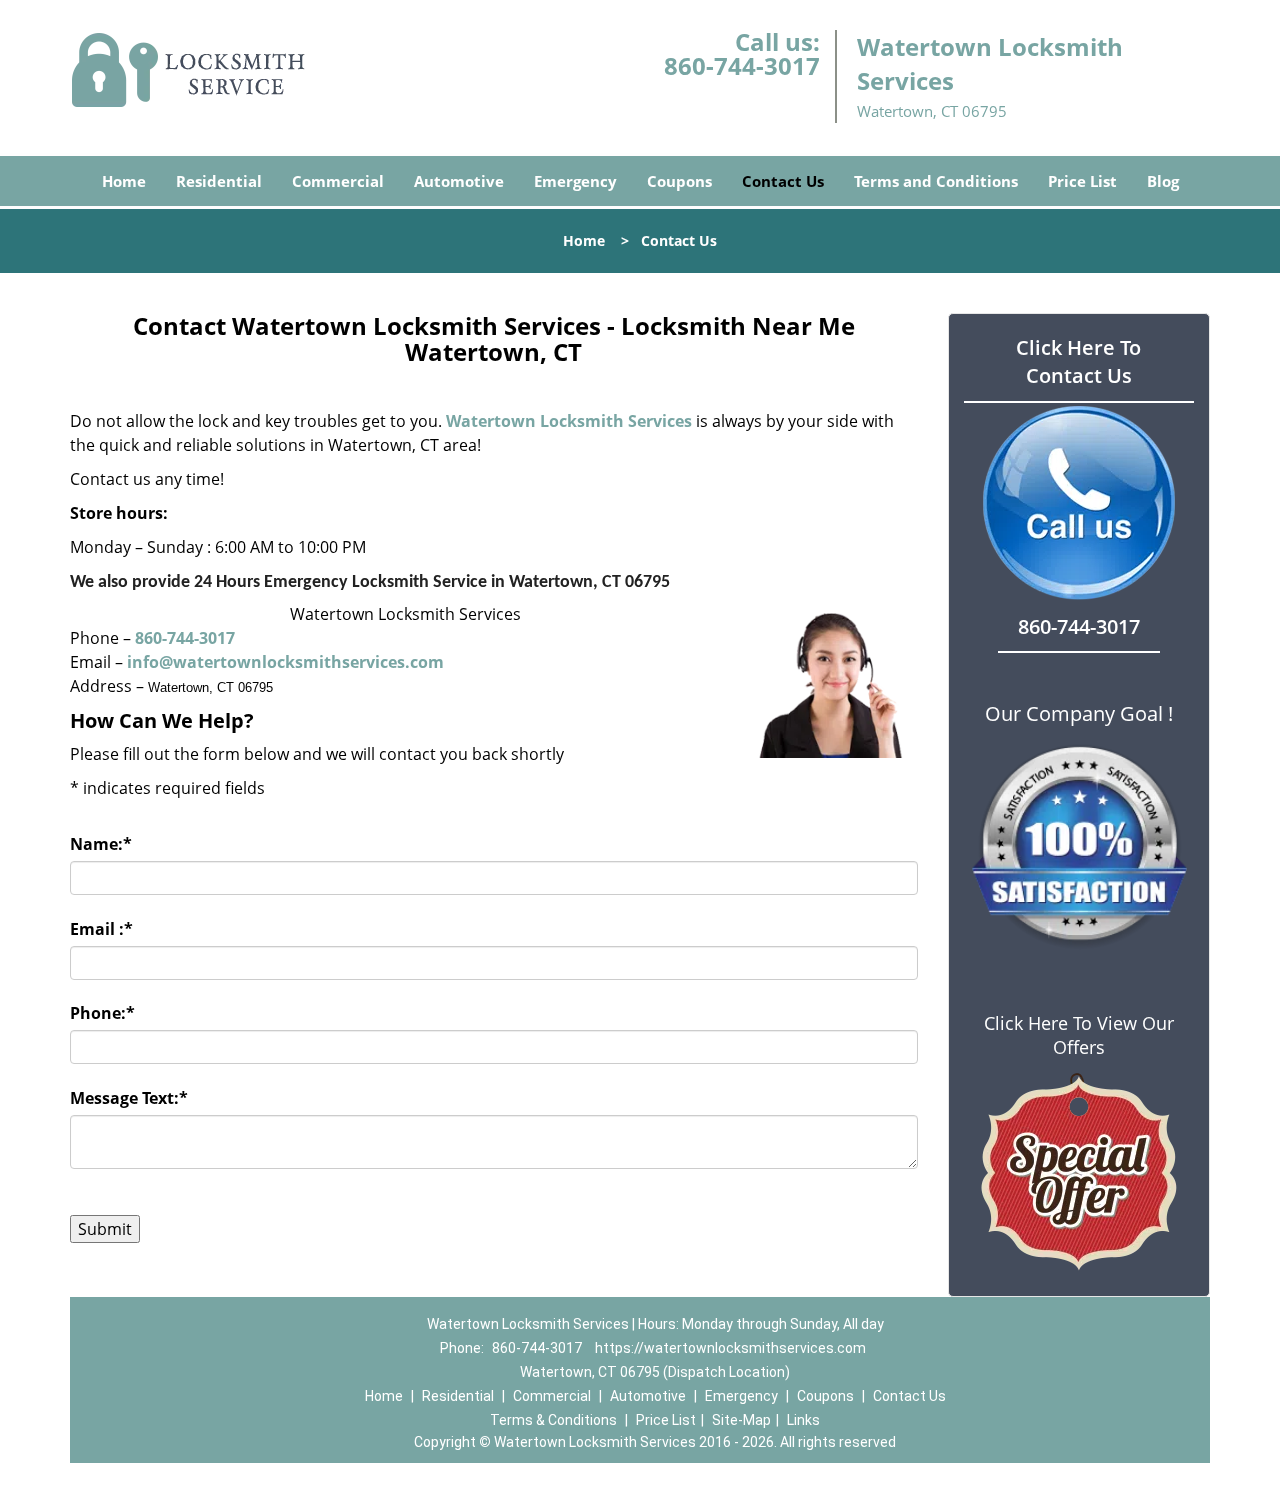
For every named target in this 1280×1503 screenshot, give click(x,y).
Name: (101, 844)
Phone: (102, 1013)
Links (803, 1420)
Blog (1163, 181)
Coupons (679, 181)
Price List (1082, 181)
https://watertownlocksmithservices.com (730, 1348)
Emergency (575, 181)
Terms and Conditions (936, 181)
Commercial (338, 181)
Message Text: (129, 1098)
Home (124, 181)
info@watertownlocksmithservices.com (285, 662)
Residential (219, 181)
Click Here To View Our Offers (1079, 1035)
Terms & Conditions (553, 1420)
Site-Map (741, 1420)
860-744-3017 (742, 65)
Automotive (459, 181)
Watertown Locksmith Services (569, 421)
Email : (101, 929)
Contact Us (783, 181)
